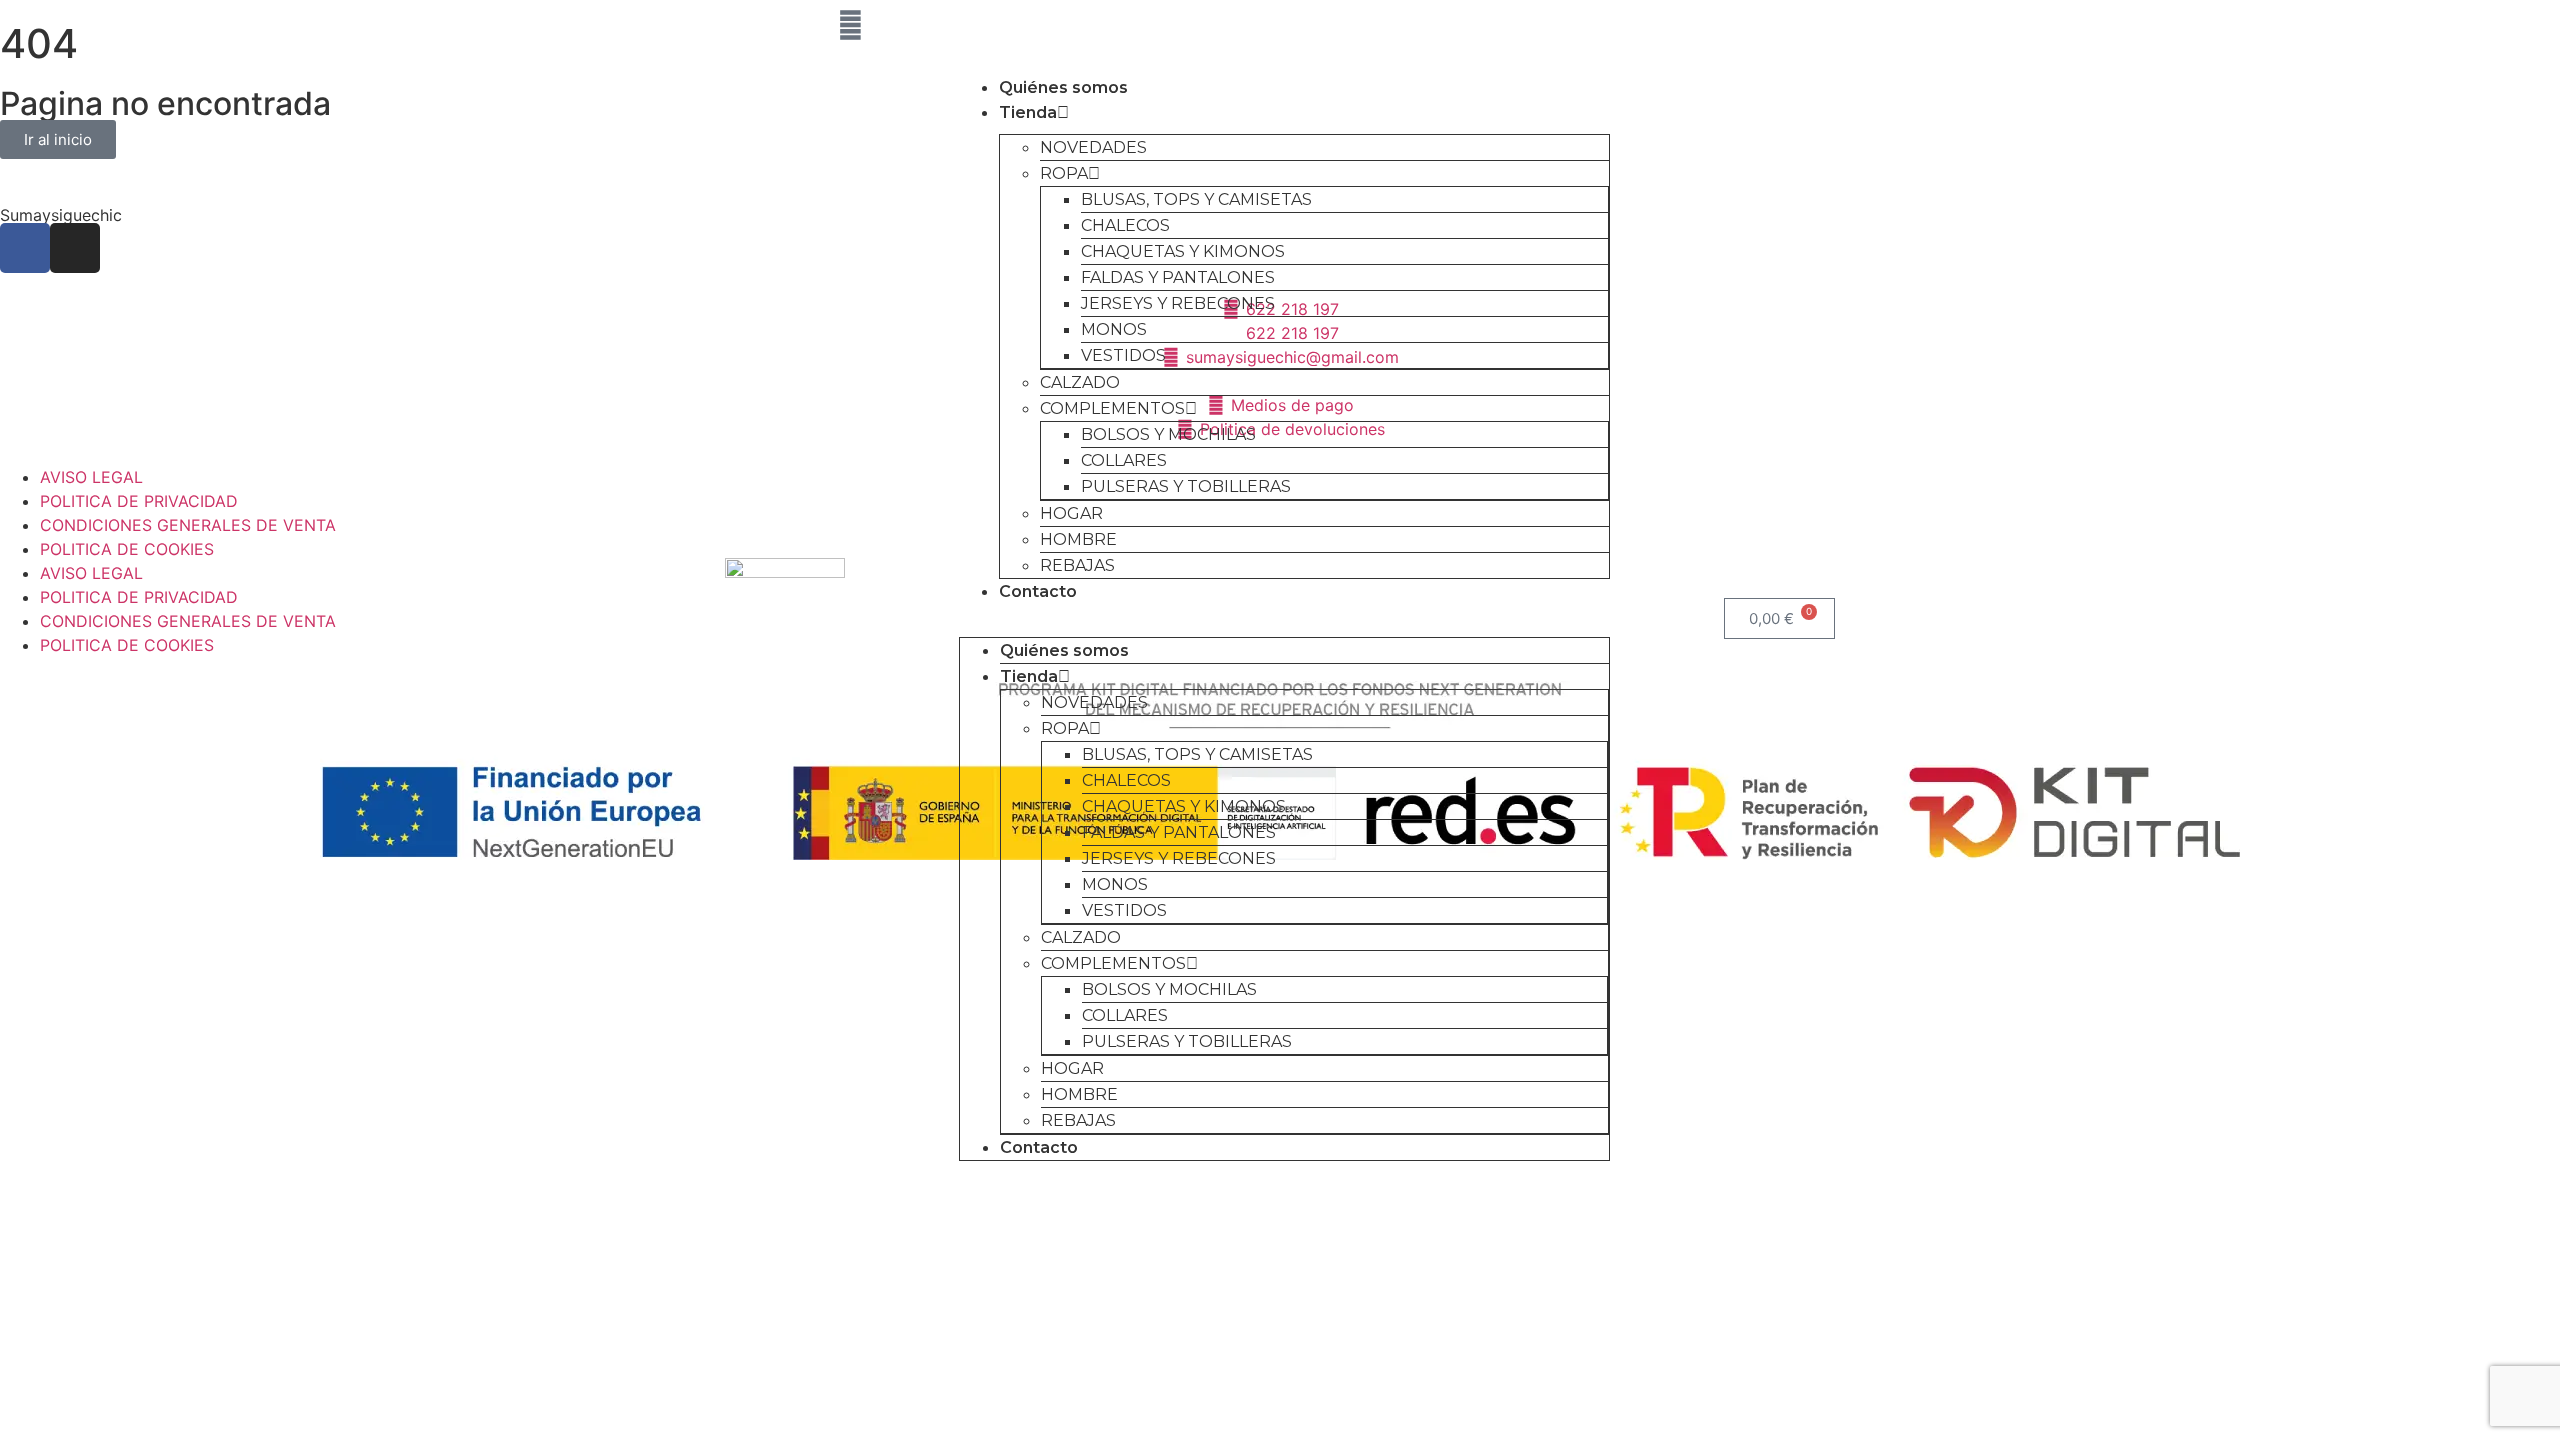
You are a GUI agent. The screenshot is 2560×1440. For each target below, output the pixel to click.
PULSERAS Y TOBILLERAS (1186, 486)
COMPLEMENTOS (1112, 408)
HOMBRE (1078, 539)
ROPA (1064, 173)
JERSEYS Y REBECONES (1178, 303)
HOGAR (1071, 513)
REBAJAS (1077, 565)
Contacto (1038, 591)
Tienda (1028, 112)
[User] (850, 25)
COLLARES (1124, 460)
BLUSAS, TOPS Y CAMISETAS (1196, 199)
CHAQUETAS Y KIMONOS (1183, 251)
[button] (1284, 616)
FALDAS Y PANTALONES (1178, 277)
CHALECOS (1125, 225)
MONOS (1114, 329)
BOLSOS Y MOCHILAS (1168, 434)
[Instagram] (795, 25)
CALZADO (1080, 382)
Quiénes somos (1063, 87)
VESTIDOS (1123, 355)
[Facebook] (740, 25)
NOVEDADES (1093, 147)
